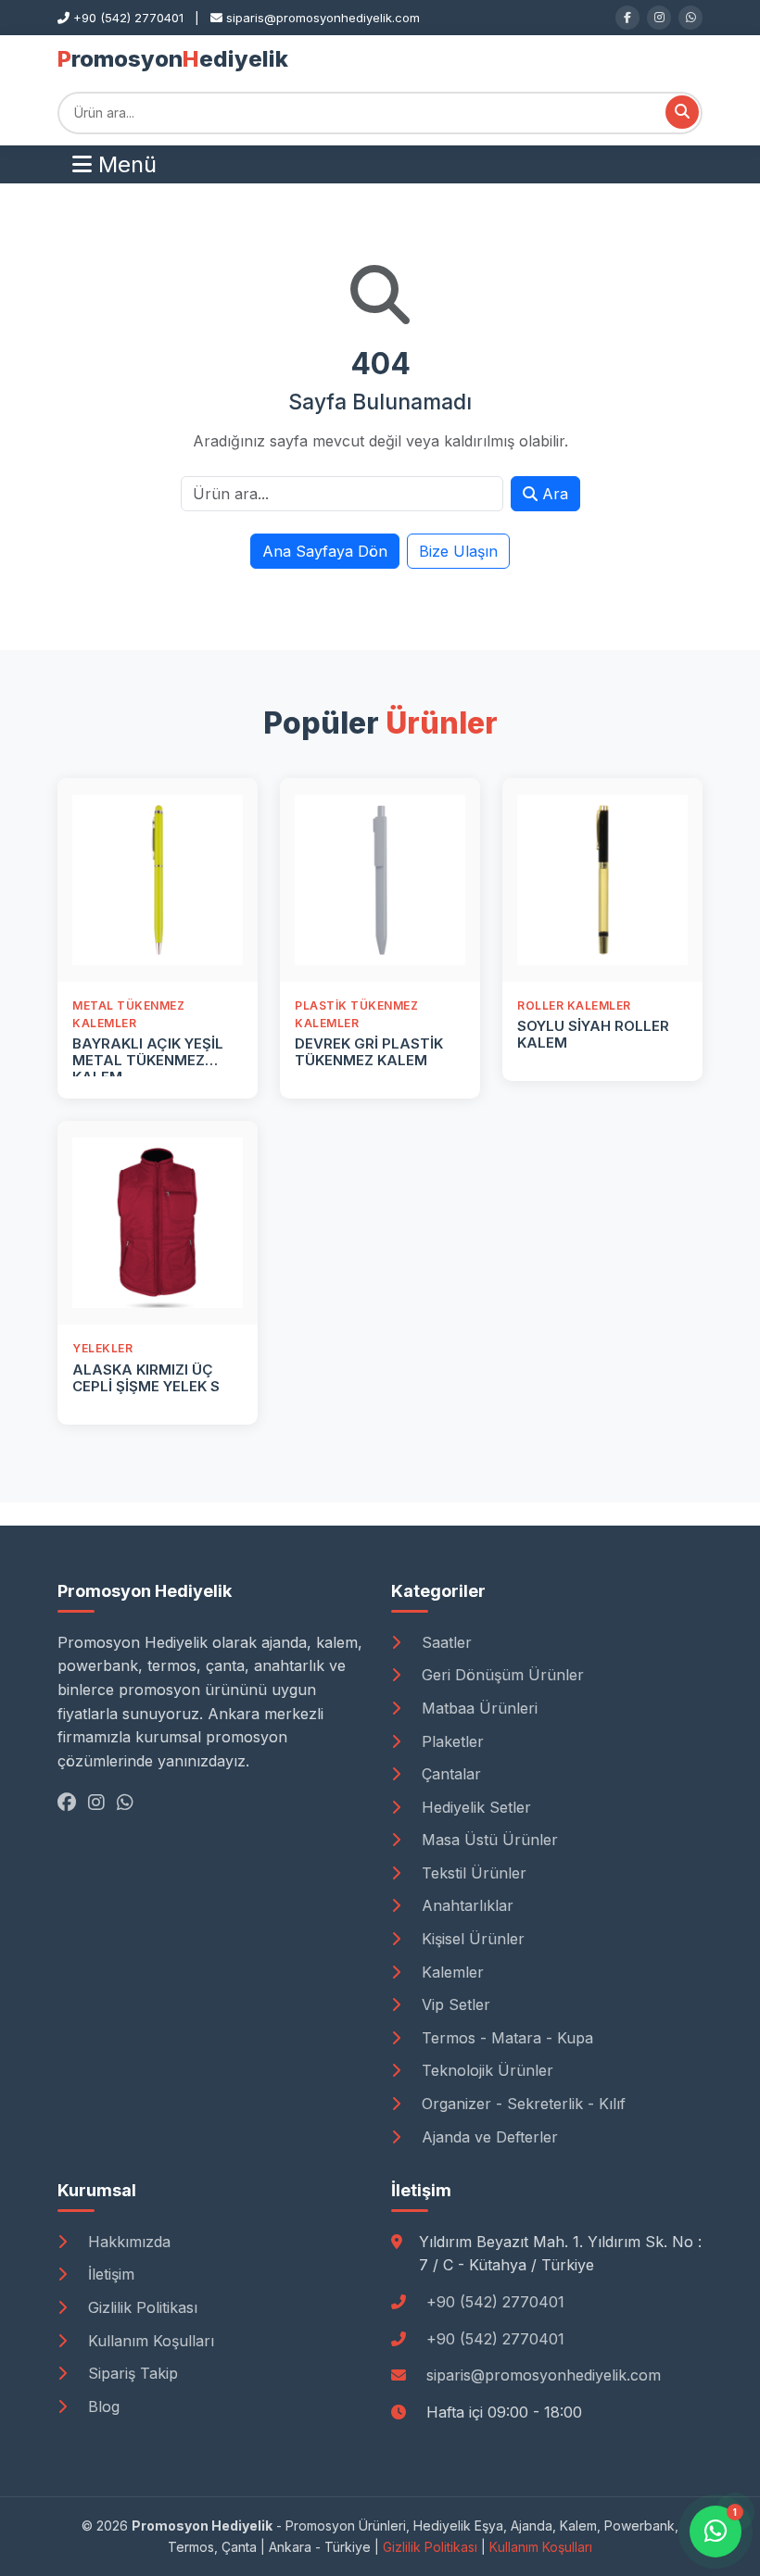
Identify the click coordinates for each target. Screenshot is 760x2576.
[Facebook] (627, 18)
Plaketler (450, 1741)
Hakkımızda (127, 2242)
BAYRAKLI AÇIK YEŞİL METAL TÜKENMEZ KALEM (148, 1060)
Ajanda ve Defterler (488, 2137)
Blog (101, 2406)
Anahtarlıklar (465, 1905)
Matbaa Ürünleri (477, 1708)
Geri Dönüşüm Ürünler (500, 1675)
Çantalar (449, 1774)
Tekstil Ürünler (472, 1873)
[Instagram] (659, 18)
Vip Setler (454, 2004)
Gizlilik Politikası (140, 2307)
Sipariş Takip (131, 2373)
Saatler (444, 1642)
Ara (553, 494)
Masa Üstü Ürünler (488, 1840)
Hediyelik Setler (474, 1807)
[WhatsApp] (690, 18)
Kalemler (450, 1972)
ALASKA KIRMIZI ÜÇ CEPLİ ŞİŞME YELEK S (146, 1378)
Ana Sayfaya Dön (325, 551)
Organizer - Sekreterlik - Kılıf (521, 2104)
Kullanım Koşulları (149, 2341)
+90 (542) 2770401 (495, 2302)
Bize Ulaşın (458, 551)
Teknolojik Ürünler (485, 2070)
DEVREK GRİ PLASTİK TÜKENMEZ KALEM (369, 1052)
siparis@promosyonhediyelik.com (544, 2375)
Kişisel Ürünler (471, 1939)
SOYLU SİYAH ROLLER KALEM (593, 1034)
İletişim (109, 2274)
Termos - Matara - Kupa (505, 2038)
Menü (124, 164)
